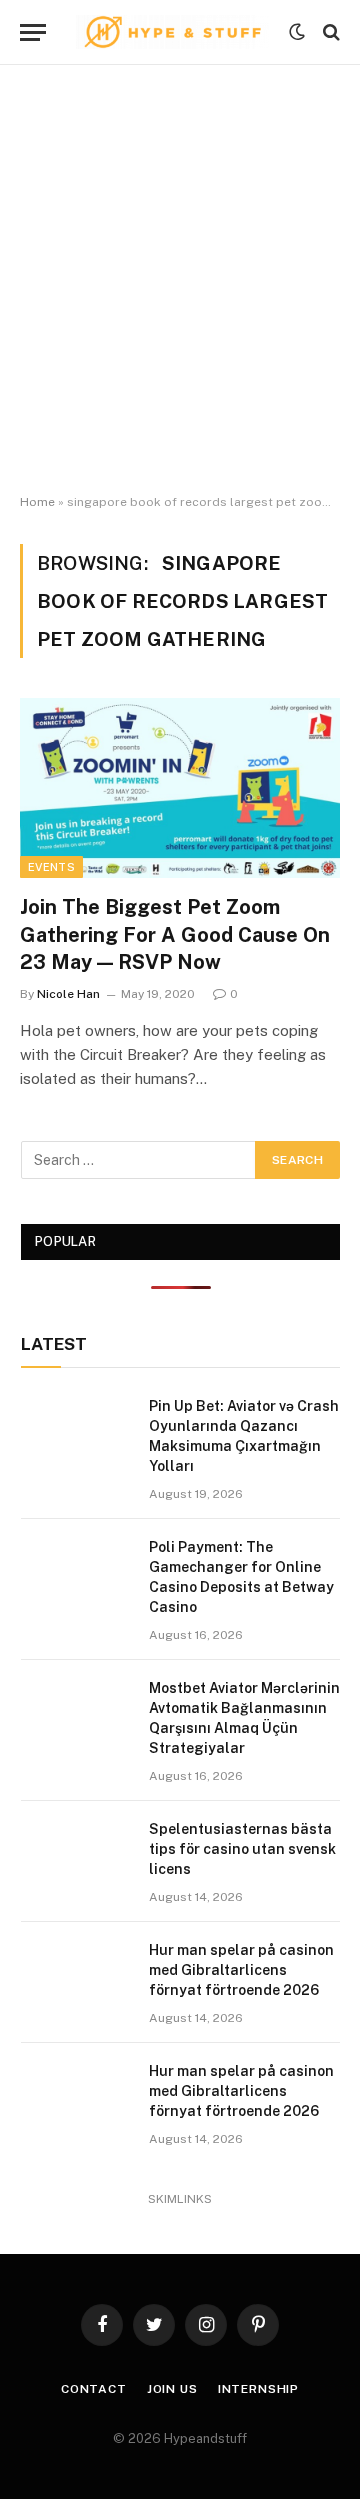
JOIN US (172, 2389)
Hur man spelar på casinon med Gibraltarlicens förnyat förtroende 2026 (241, 1970)
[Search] (329, 32)
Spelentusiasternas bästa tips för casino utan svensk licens (242, 1849)
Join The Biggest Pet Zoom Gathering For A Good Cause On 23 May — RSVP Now (175, 934)
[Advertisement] (180, 280)
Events (51, 867)
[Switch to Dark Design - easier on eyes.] (297, 32)
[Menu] (33, 32)
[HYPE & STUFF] (172, 32)
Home (37, 502)
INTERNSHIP (258, 2389)
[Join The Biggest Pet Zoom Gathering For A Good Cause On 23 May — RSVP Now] (180, 788)
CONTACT (94, 2389)
